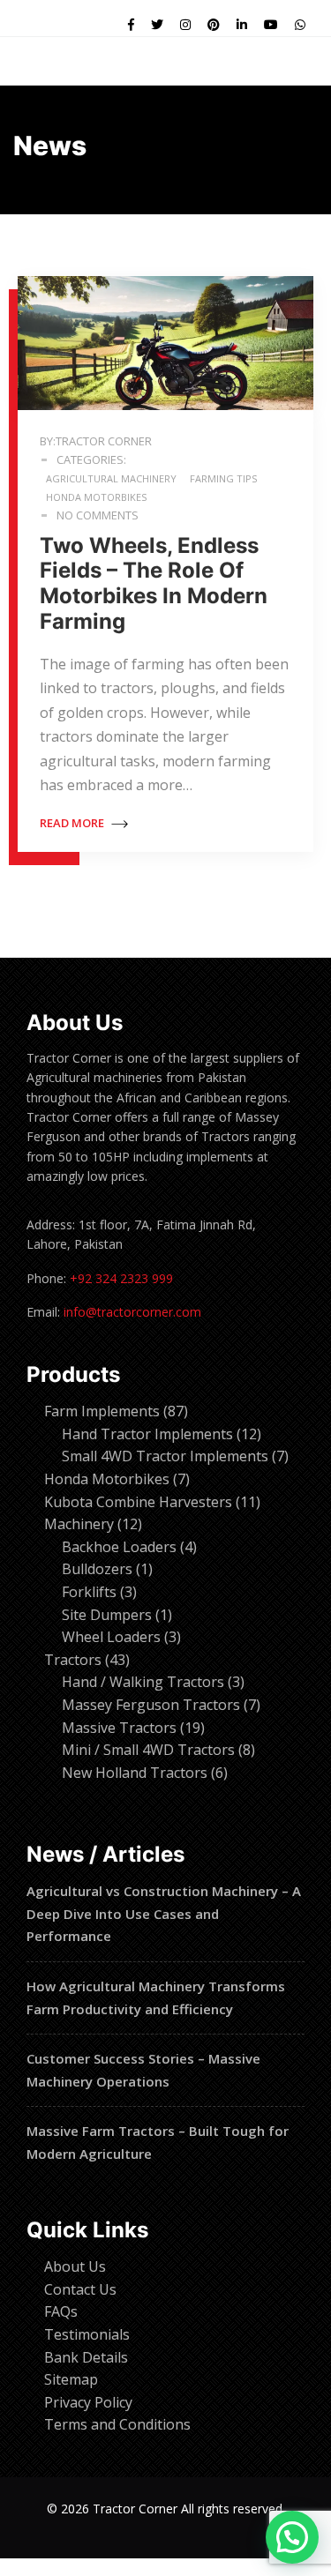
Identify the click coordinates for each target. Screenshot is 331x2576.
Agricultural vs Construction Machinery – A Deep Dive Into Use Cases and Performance (164, 1913)
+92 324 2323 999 (121, 1278)
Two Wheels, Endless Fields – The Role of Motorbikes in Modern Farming (154, 583)
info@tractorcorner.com (132, 1312)
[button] (292, 2537)
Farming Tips (223, 478)
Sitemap (71, 2379)
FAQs (61, 2311)
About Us (75, 2266)
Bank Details (86, 2357)
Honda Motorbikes (96, 497)
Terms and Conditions (117, 2424)
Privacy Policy (88, 2402)
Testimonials (87, 2334)
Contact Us (80, 2289)
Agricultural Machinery (111, 478)
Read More (73, 823)
